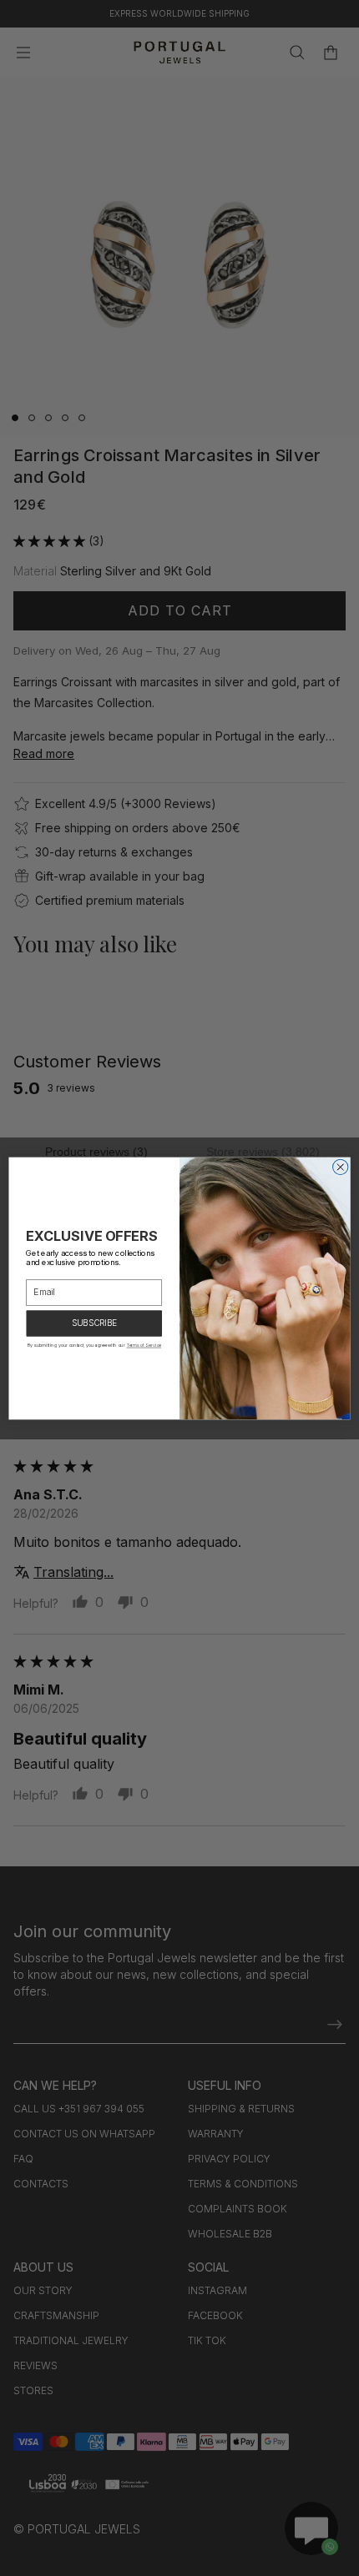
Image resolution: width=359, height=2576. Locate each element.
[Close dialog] (341, 1167)
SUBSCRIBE (94, 1323)
